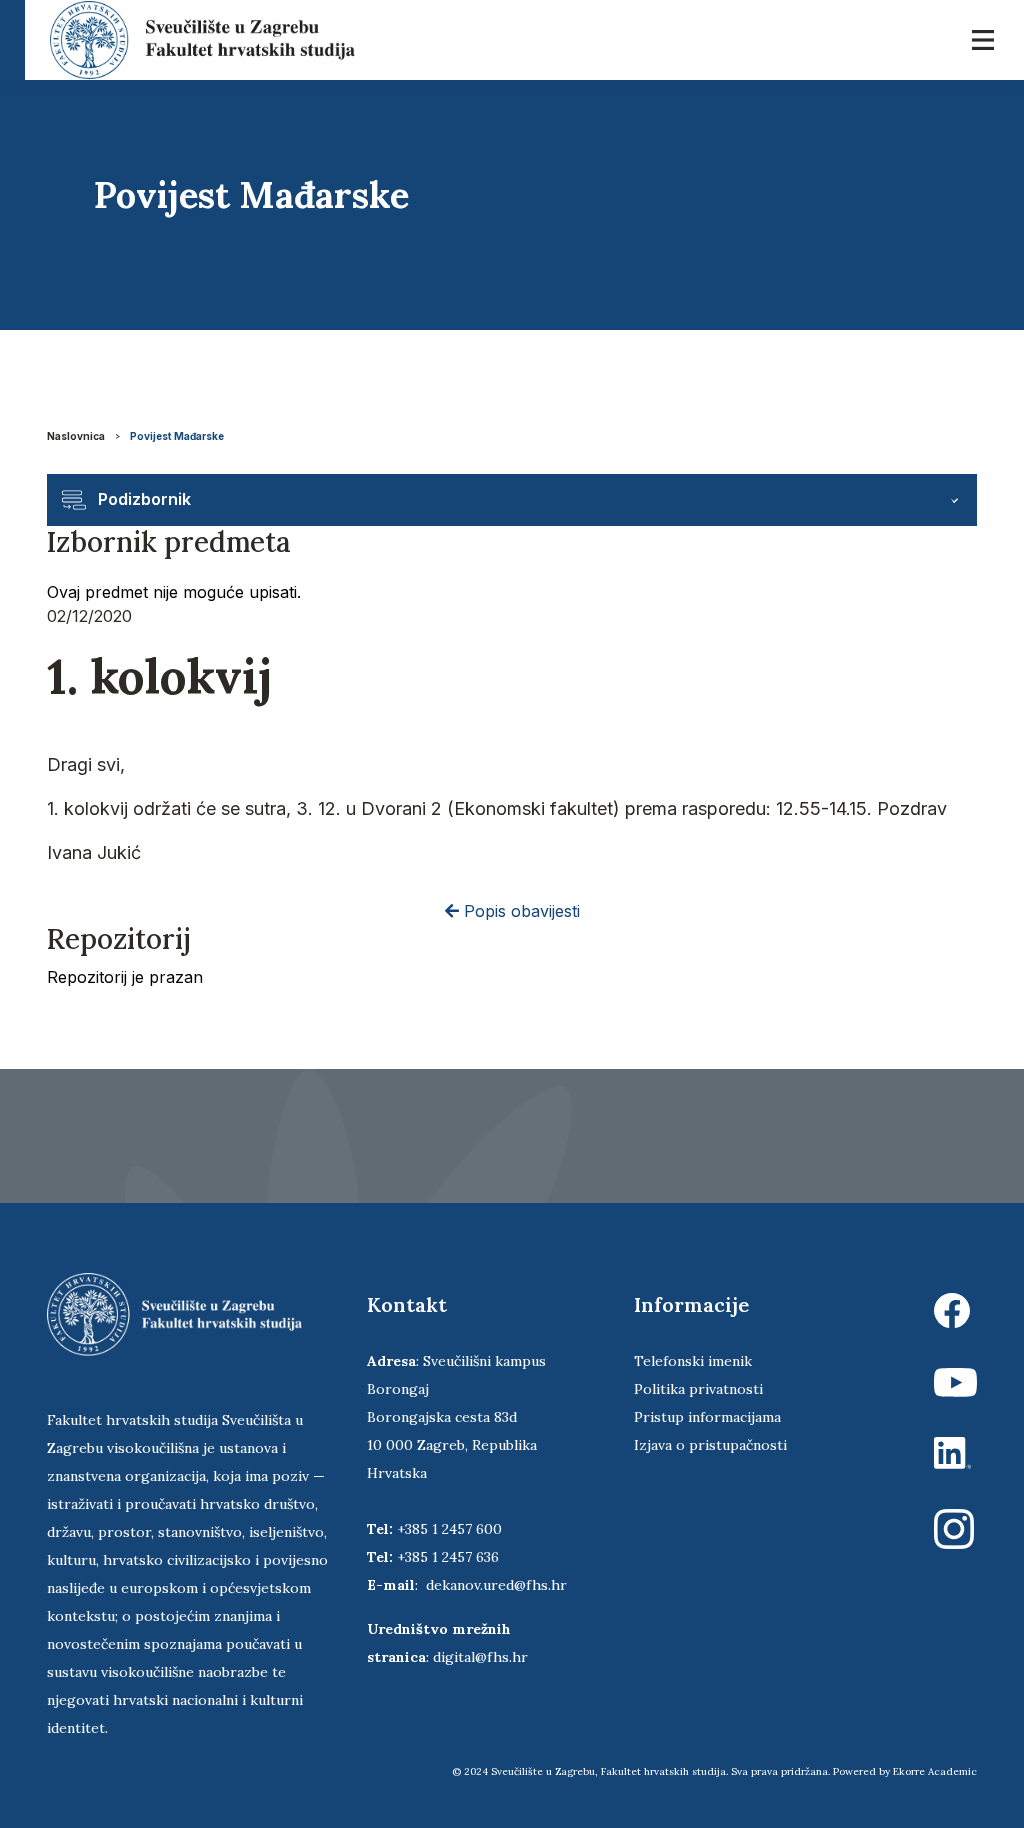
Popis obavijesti (519, 911)
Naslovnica (76, 436)
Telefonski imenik (693, 1361)
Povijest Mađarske (177, 436)
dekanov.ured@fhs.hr (496, 1585)
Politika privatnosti (698, 1389)
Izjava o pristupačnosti (710, 1445)
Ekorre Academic (935, 1771)
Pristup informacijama (707, 1417)
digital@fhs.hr (480, 1657)
